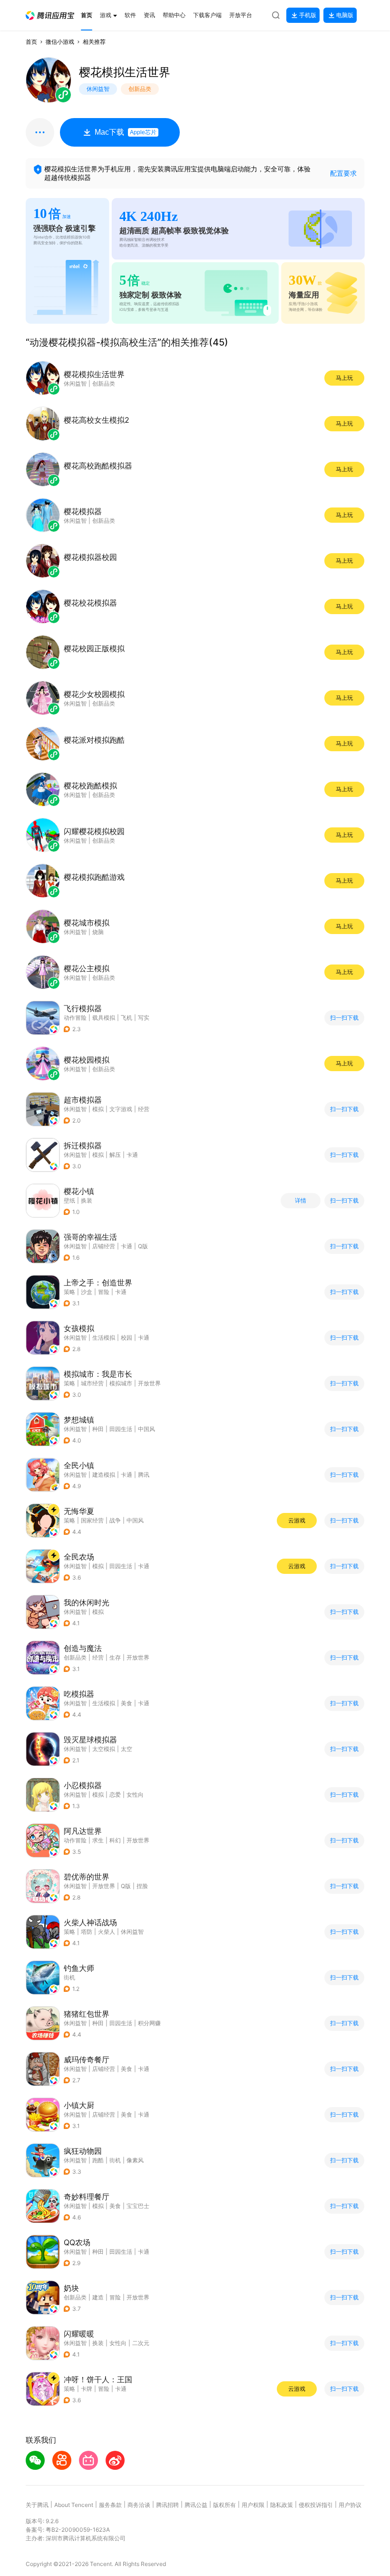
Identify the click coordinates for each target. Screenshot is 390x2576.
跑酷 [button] (98, 2160)
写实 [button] (144, 1018)
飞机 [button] (127, 1018)
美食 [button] (127, 1703)
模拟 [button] (98, 1109)
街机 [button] (69, 1977)
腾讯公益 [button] (196, 2505)
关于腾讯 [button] (37, 2505)
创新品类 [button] (75, 1657)
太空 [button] (127, 1749)
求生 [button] (98, 1840)
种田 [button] (98, 1429)
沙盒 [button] (87, 1292)
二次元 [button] (141, 2343)
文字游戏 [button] (121, 1109)
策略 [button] (69, 1292)
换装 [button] (98, 2343)
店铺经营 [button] (104, 1246)
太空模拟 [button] (104, 1749)
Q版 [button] (143, 1246)
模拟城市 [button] (121, 1383)
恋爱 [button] (115, 1795)
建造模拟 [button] (104, 1475)
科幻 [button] (115, 1840)
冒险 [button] (104, 1292)
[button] (50, 15)
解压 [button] (115, 1155)
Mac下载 (126, 132)
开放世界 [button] (149, 1383)
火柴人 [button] (107, 1932)
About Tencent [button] (74, 2505)
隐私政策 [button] (282, 2505)
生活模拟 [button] (104, 1338)
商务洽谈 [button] (139, 2505)
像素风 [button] (135, 2160)
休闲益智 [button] (75, 1109)
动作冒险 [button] (75, 1018)
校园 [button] (127, 1338)
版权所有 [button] (224, 2505)
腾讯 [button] (144, 1475)
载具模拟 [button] (104, 1018)
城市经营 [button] (92, 1383)
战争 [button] (115, 1520)
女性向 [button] (135, 1795)
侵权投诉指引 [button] (316, 2505)
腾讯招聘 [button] (167, 2505)
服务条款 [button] (110, 2505)
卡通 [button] (132, 1155)
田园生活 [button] (121, 1429)
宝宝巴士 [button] (138, 2206)
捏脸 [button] (142, 1886)
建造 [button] (98, 2297)
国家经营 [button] (92, 1520)
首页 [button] (31, 42)
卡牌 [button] (87, 2389)
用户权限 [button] (253, 2505)
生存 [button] (115, 1657)
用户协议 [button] (350, 2505)
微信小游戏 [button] (60, 42)
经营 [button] (144, 1109)
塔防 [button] (87, 1932)
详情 (301, 1201)
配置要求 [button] (343, 173)
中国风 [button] (146, 1429)
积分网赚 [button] (149, 2023)
